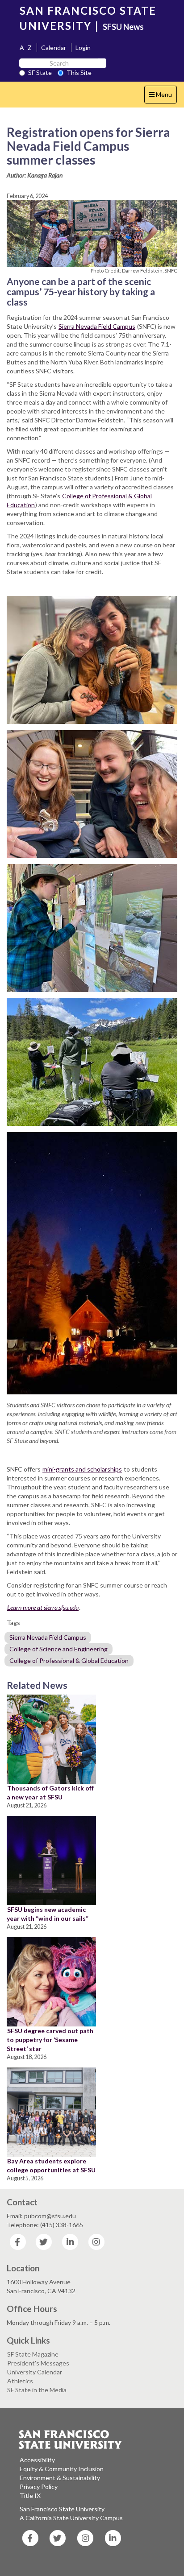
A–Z (26, 48)
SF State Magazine (33, 2354)
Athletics (20, 2381)
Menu (163, 97)
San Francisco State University (62, 2509)
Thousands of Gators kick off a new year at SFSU (50, 1792)
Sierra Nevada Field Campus (97, 326)
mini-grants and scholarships (82, 1469)
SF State (40, 72)
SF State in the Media (37, 2390)
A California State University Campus (71, 2518)
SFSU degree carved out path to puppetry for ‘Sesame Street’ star (50, 2040)
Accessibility (37, 2460)
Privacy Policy (39, 2487)
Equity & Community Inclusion (62, 2469)
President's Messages (38, 2363)
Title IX (30, 2495)
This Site (79, 72)
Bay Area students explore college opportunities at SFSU (51, 2165)
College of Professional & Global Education (69, 1660)
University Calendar (35, 2372)
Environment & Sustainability (60, 2478)
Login (83, 48)
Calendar (54, 48)
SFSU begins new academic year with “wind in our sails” (48, 1914)
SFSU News (123, 27)
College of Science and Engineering (59, 1649)
